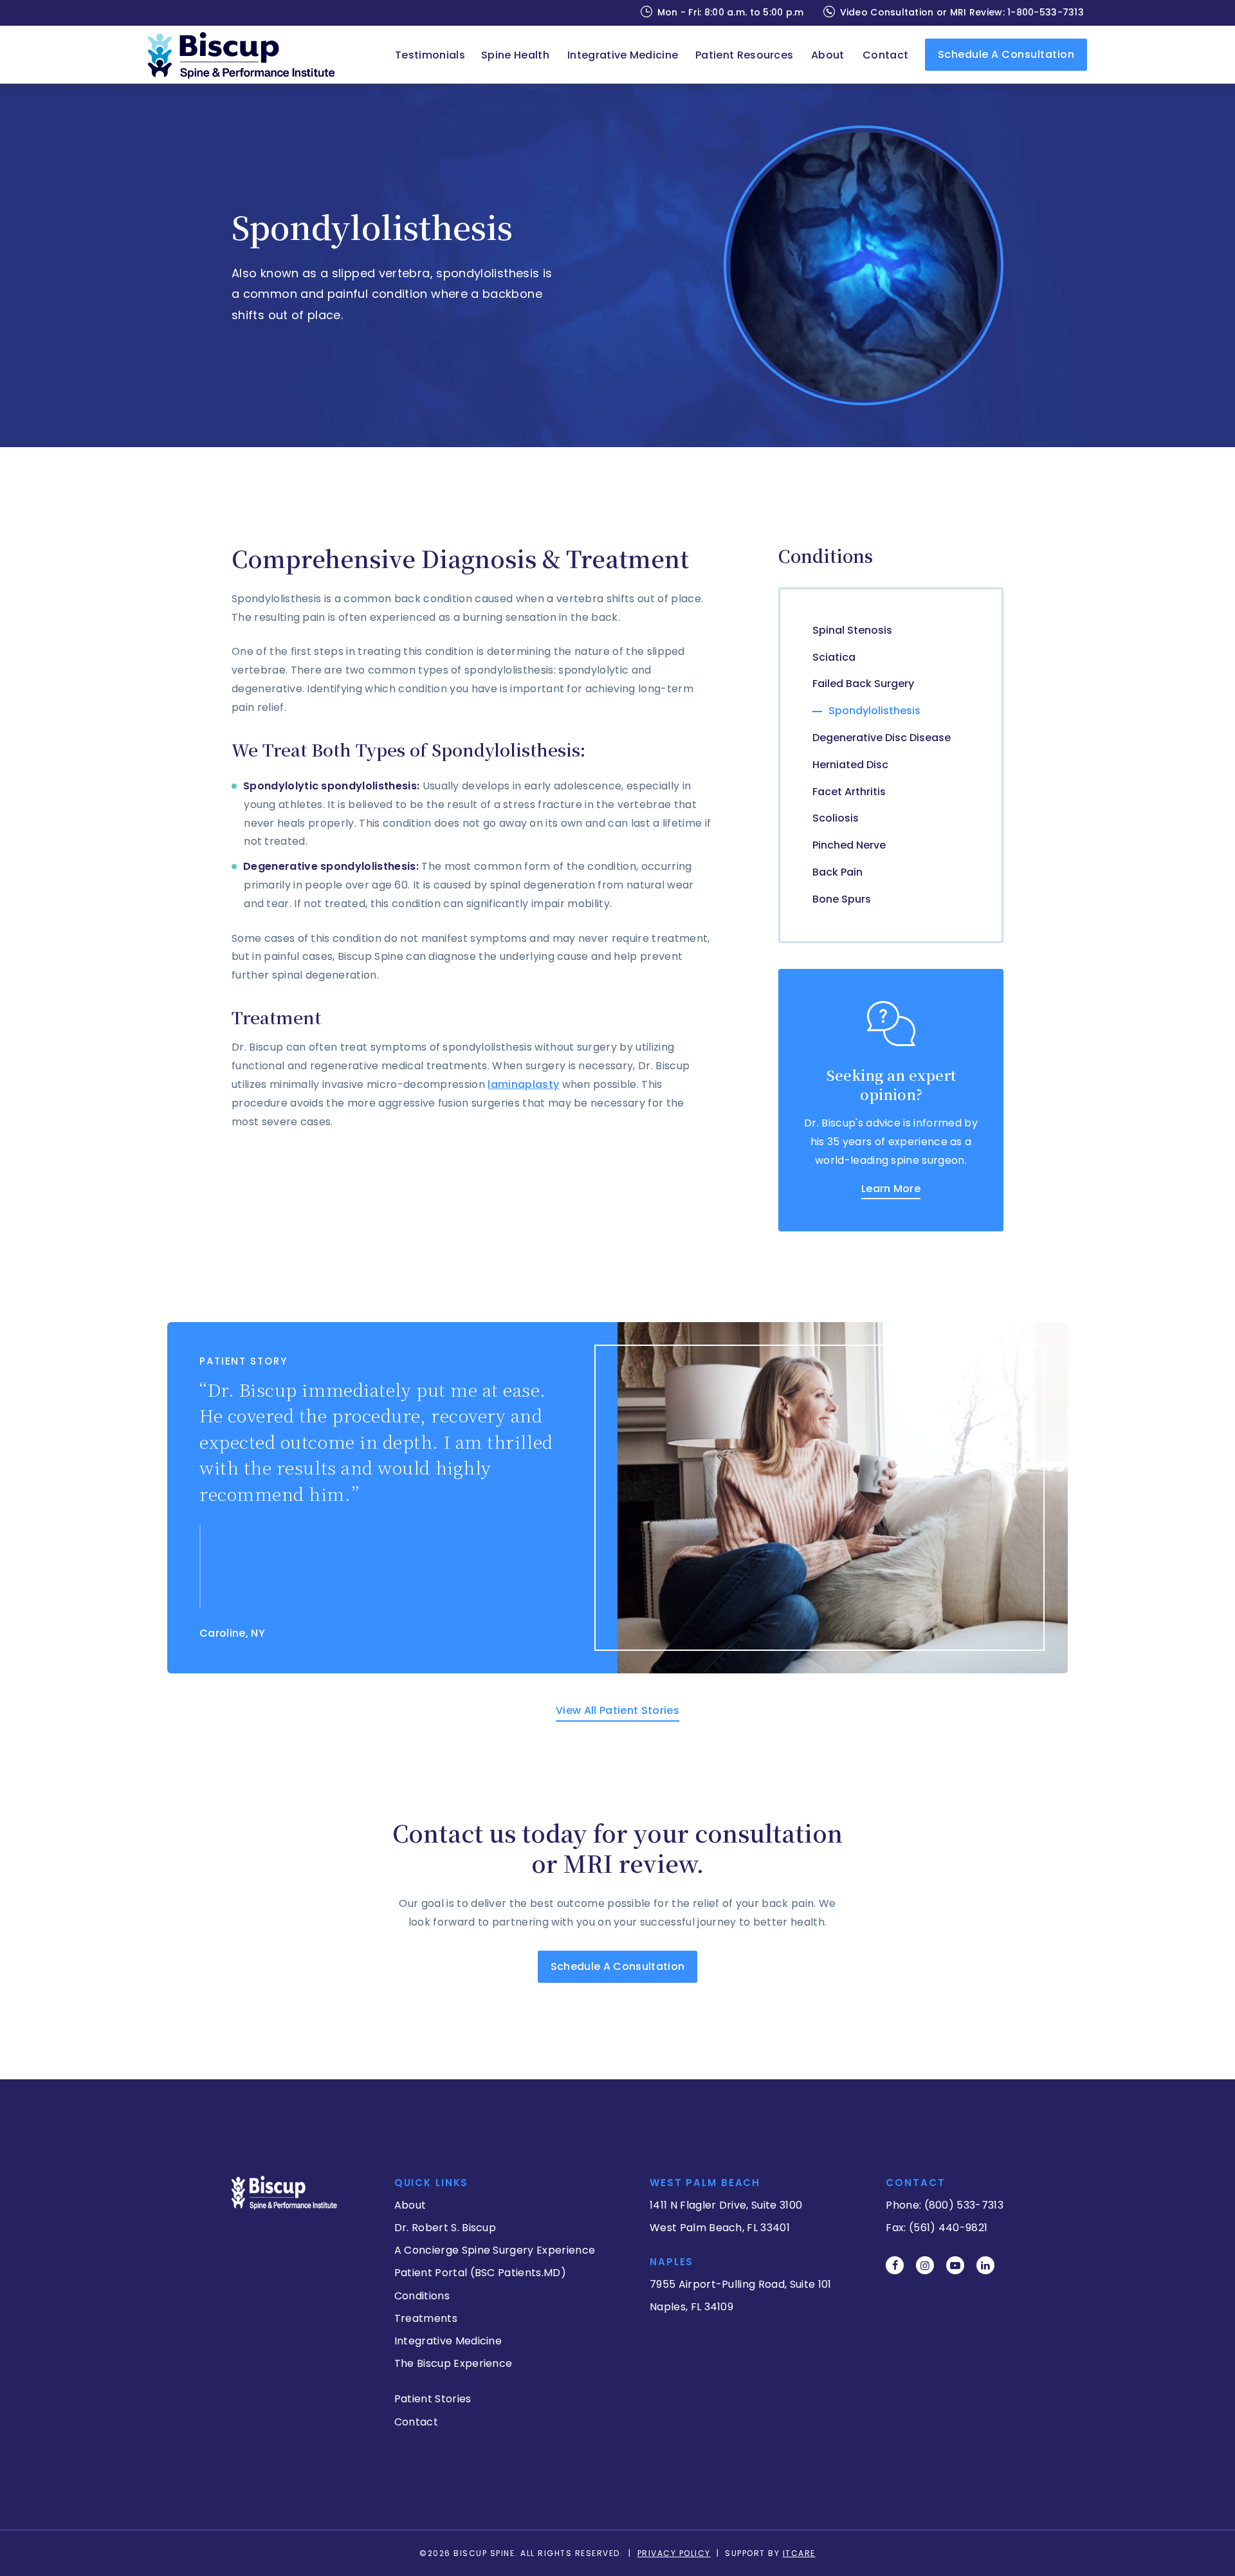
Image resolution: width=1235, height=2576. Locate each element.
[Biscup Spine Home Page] (248, 55)
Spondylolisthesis (874, 711)
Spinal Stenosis (852, 630)
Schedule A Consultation (617, 1966)
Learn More (891, 1189)
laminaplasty (523, 1084)
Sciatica (834, 657)
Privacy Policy (674, 2553)
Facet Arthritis (849, 792)
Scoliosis (836, 818)
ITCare (799, 2553)
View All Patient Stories (617, 1710)
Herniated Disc (850, 765)
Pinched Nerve (849, 845)
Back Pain (837, 872)
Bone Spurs (842, 899)
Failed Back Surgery (863, 684)
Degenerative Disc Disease (882, 738)
